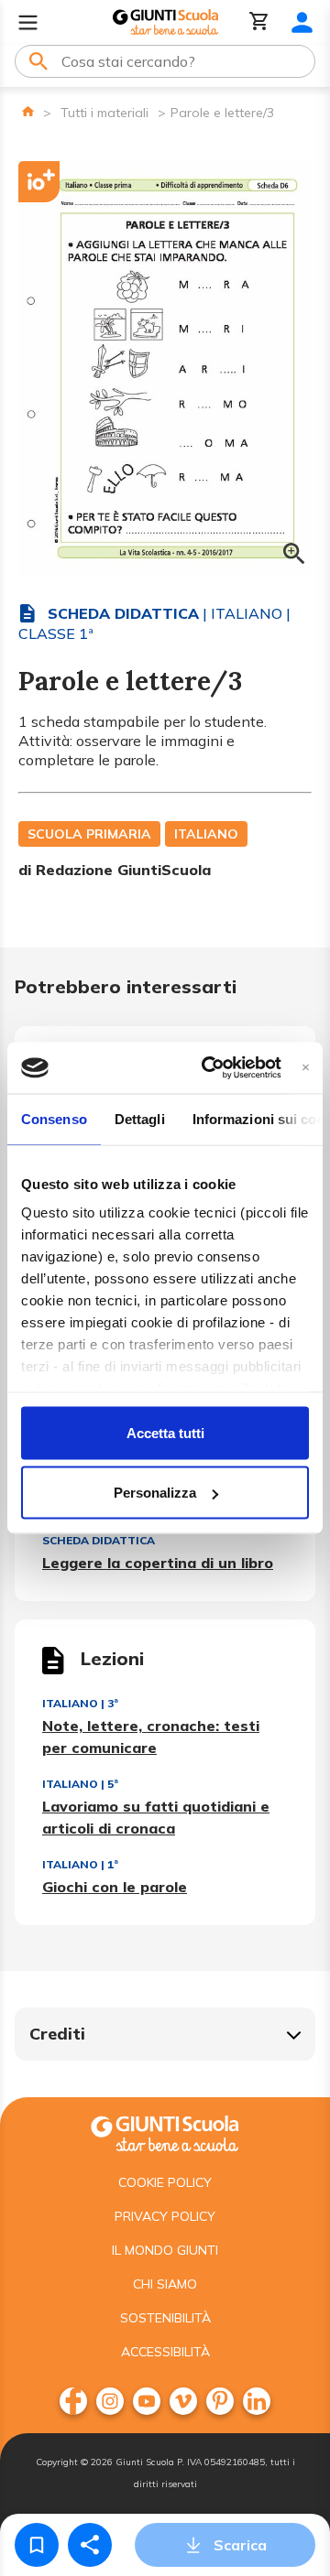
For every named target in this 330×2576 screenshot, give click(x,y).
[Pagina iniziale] (28, 111)
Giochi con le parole (115, 1887)
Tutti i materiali (104, 113)
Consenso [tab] (54, 1118)
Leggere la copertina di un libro (158, 1563)
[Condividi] (90, 2545)
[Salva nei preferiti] (37, 2545)
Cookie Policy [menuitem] (165, 2182)
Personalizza (155, 1493)
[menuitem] (73, 2401)
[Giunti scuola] (165, 2132)
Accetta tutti (165, 1432)
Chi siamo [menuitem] (165, 2284)
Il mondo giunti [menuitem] (165, 2250)
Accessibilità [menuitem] (165, 2352)
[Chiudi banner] (306, 1068)
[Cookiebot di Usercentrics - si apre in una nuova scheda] (209, 1068)
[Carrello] (259, 22)
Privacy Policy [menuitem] (165, 2216)
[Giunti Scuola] (165, 22)
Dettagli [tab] (140, 1118)
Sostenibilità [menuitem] (165, 2318)
